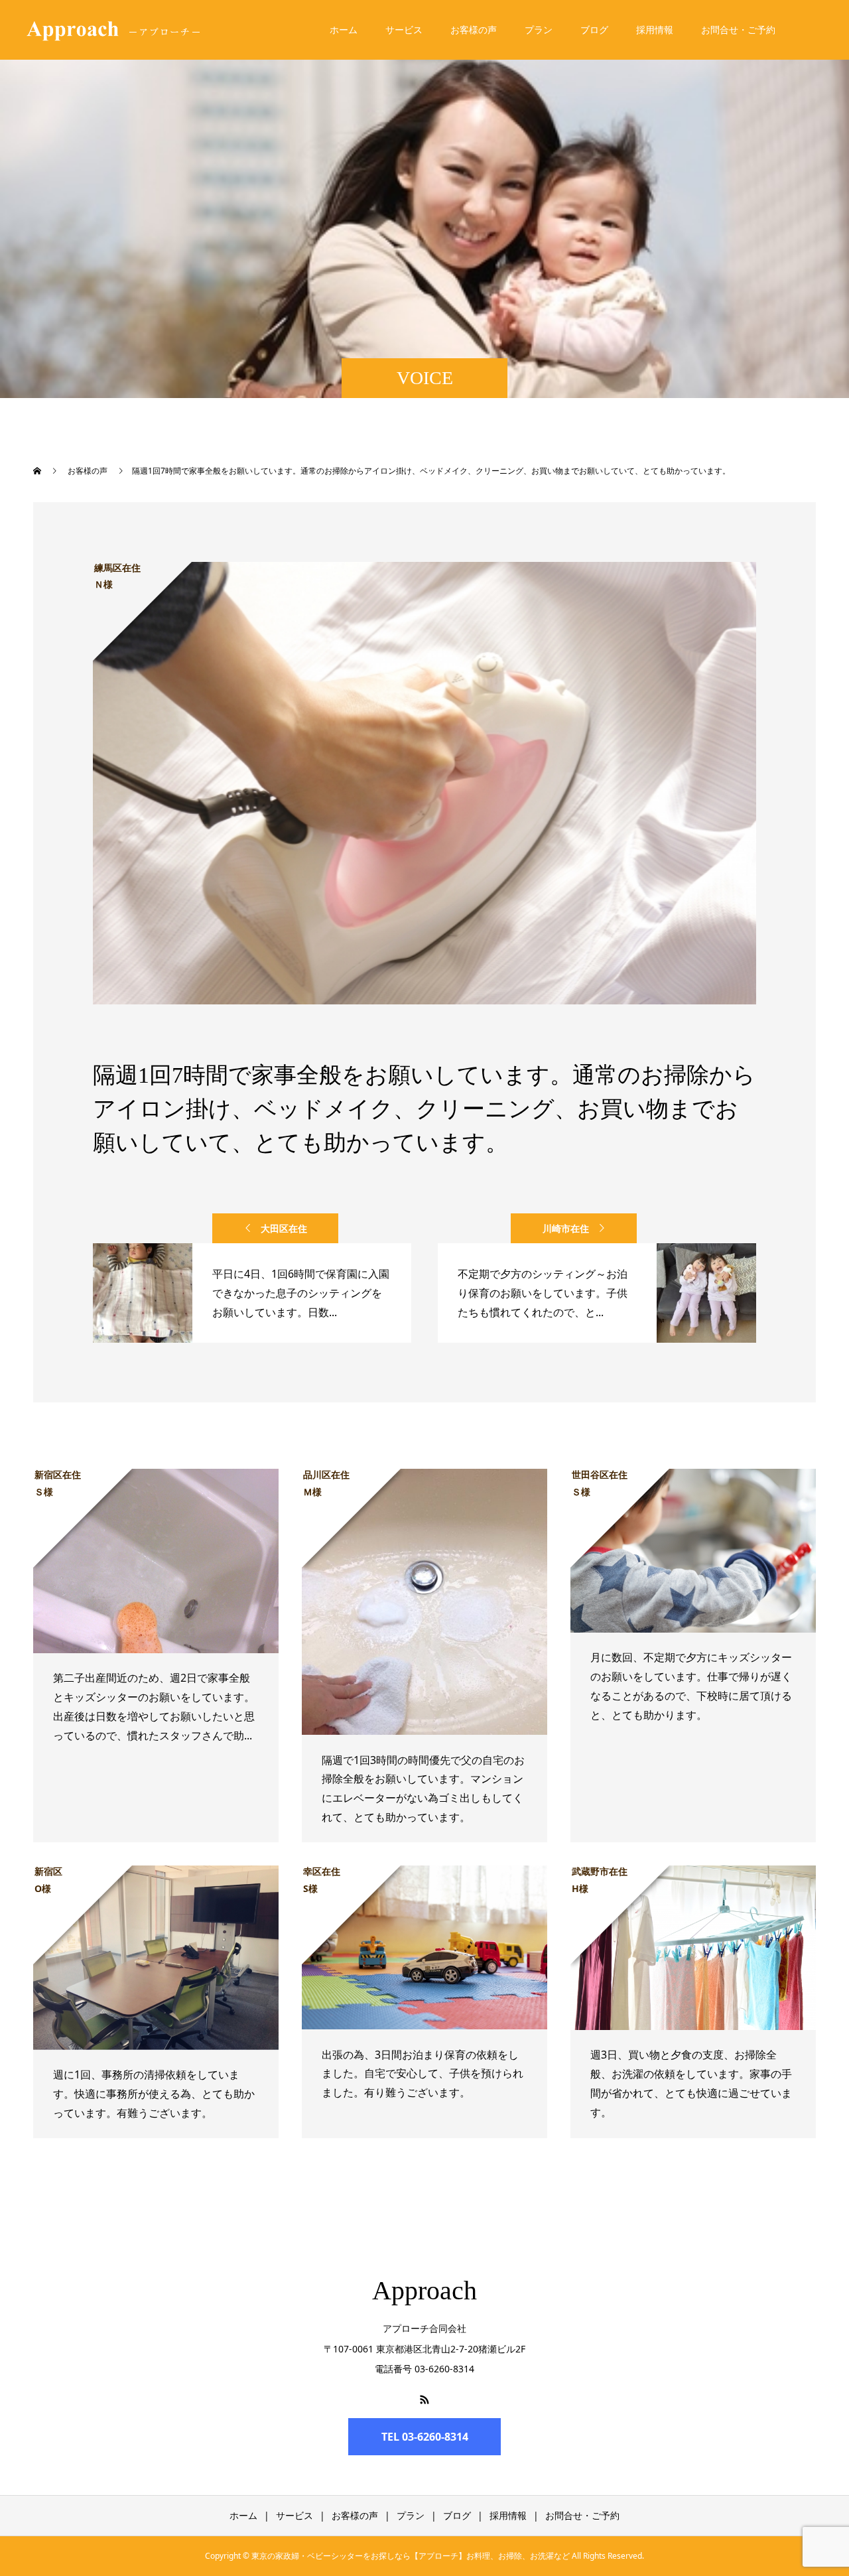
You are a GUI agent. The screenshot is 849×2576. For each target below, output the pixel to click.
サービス (404, 30)
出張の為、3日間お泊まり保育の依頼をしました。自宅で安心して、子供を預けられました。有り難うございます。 (423, 2074)
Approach (424, 2290)
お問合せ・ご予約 (738, 30)
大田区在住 (284, 1228)
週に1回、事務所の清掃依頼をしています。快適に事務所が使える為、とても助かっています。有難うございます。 (154, 2094)
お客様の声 (474, 30)
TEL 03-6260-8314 (425, 2437)
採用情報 (655, 30)
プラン (539, 30)
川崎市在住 (566, 1228)
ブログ (594, 30)
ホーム (344, 30)
